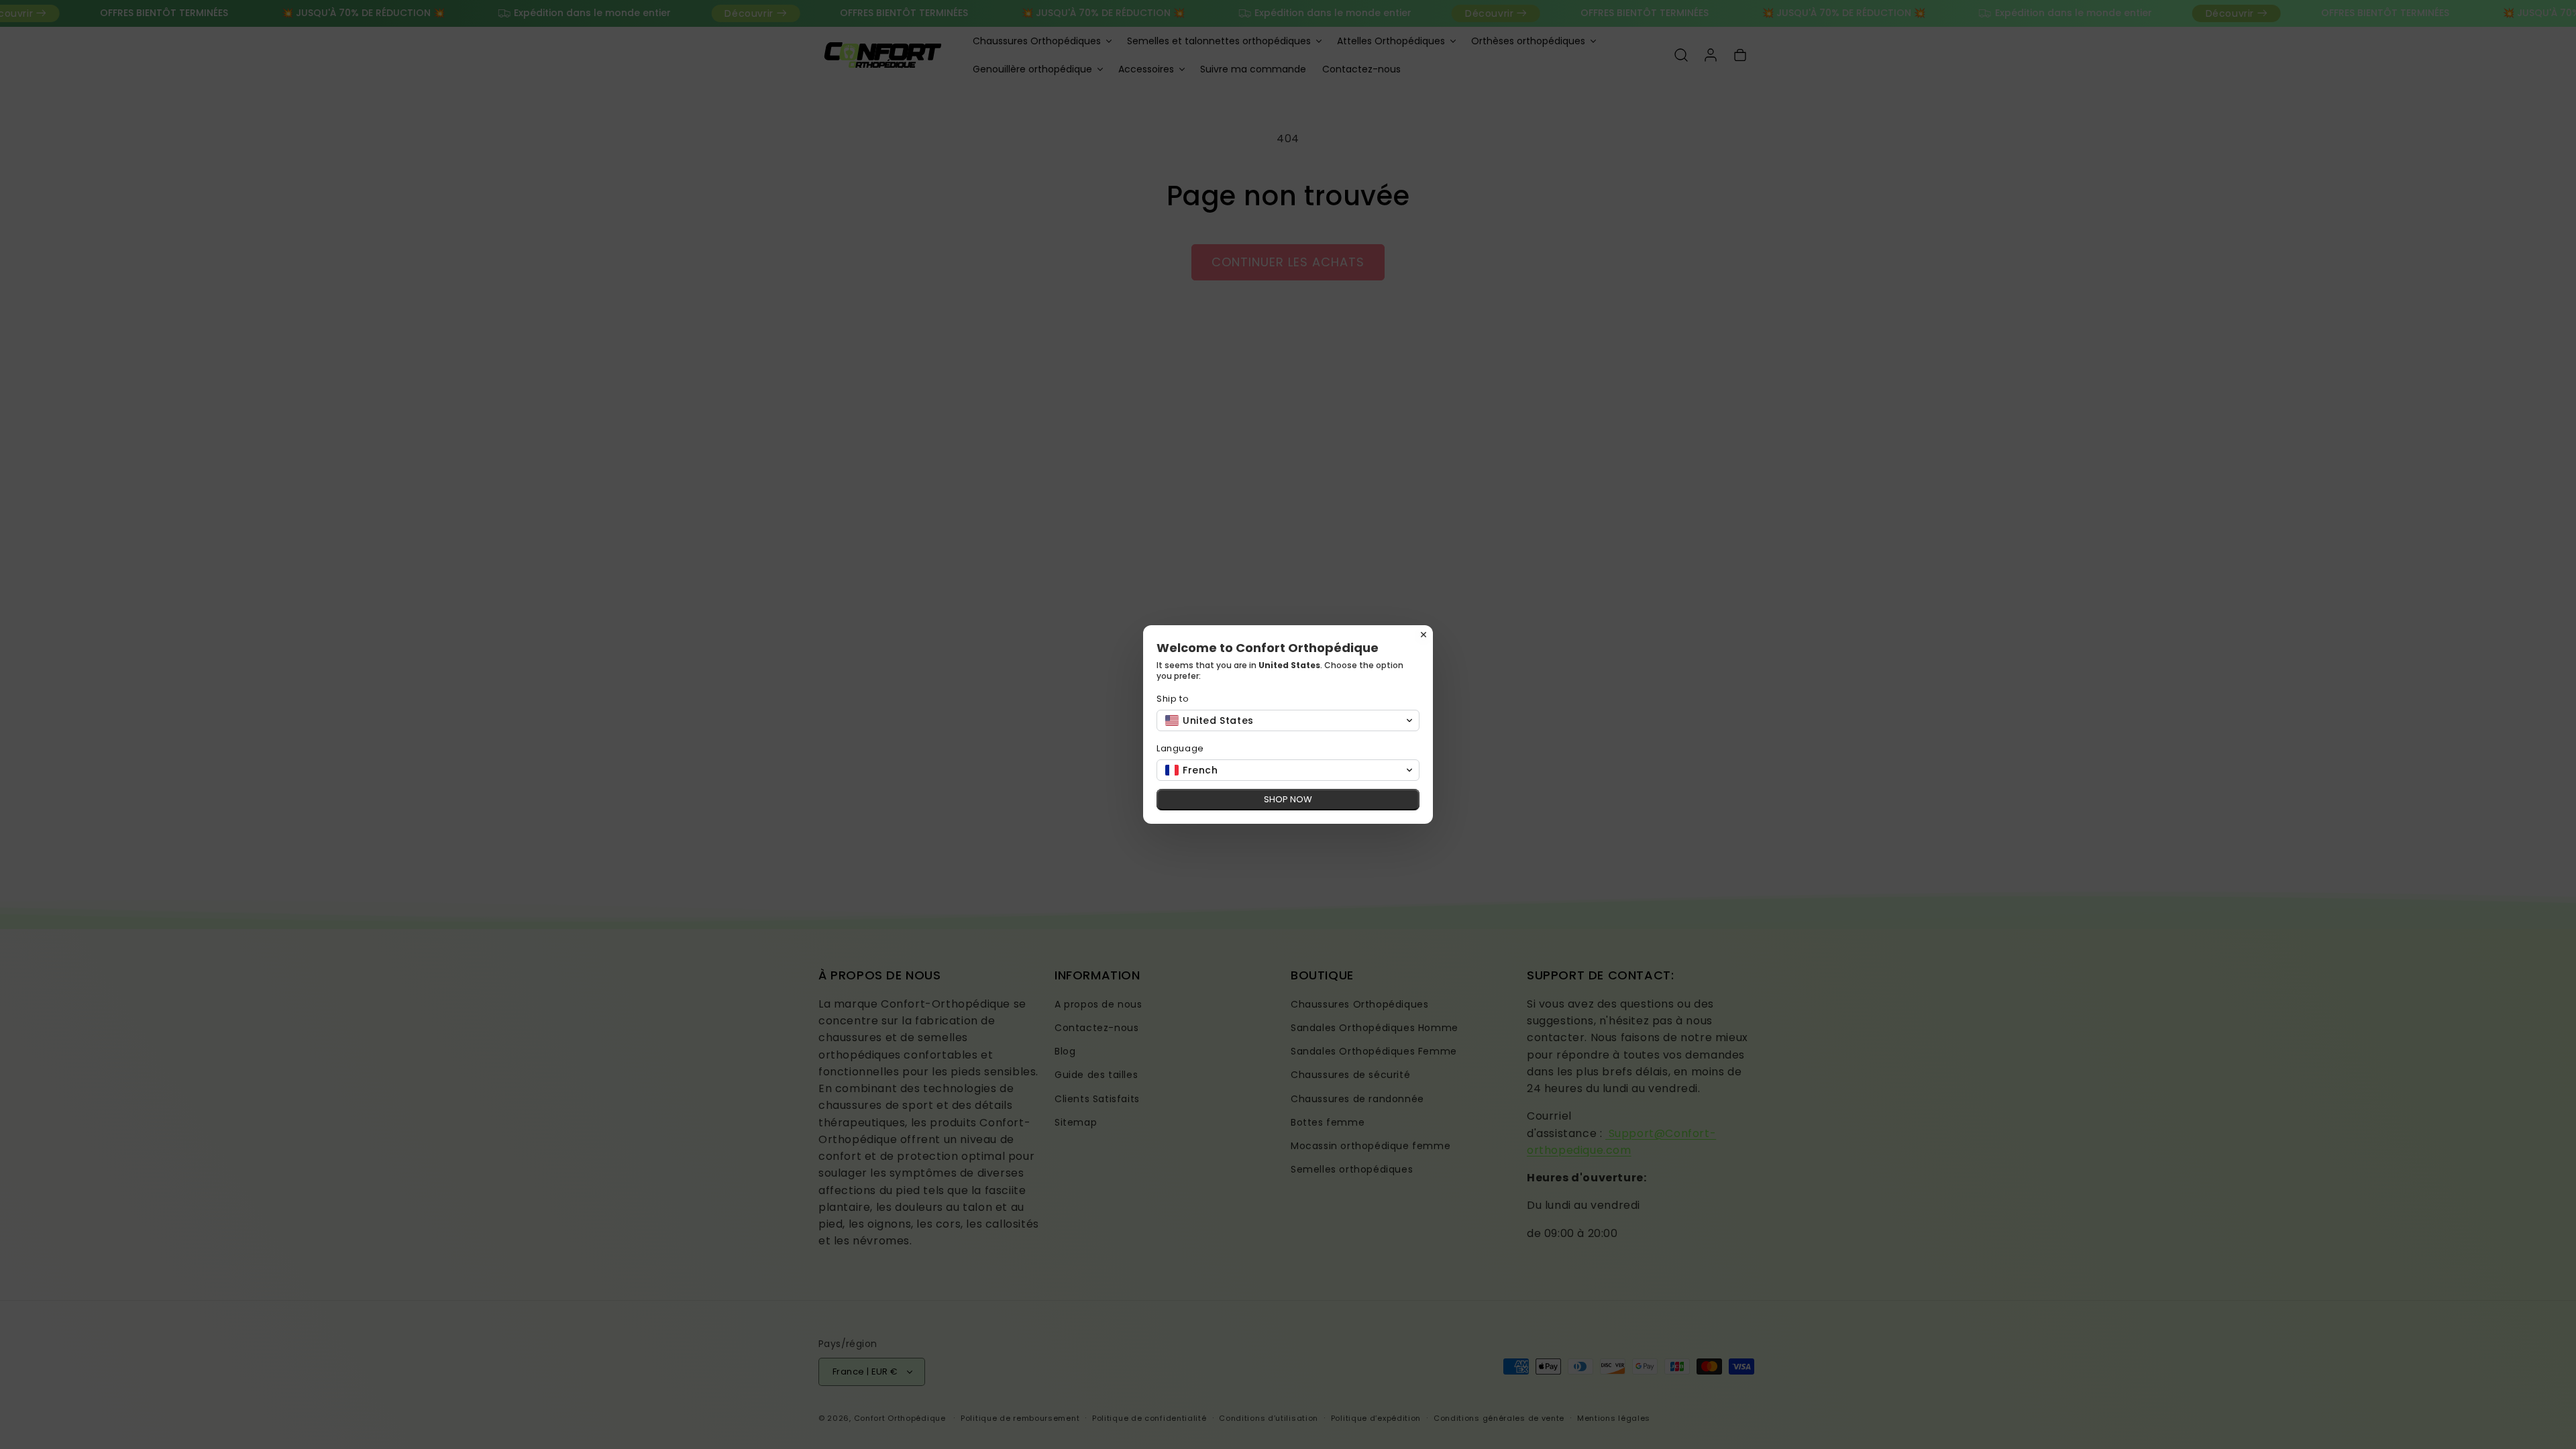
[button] (1288, 720)
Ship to (1173, 699)
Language (1180, 748)
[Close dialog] (1424, 635)
